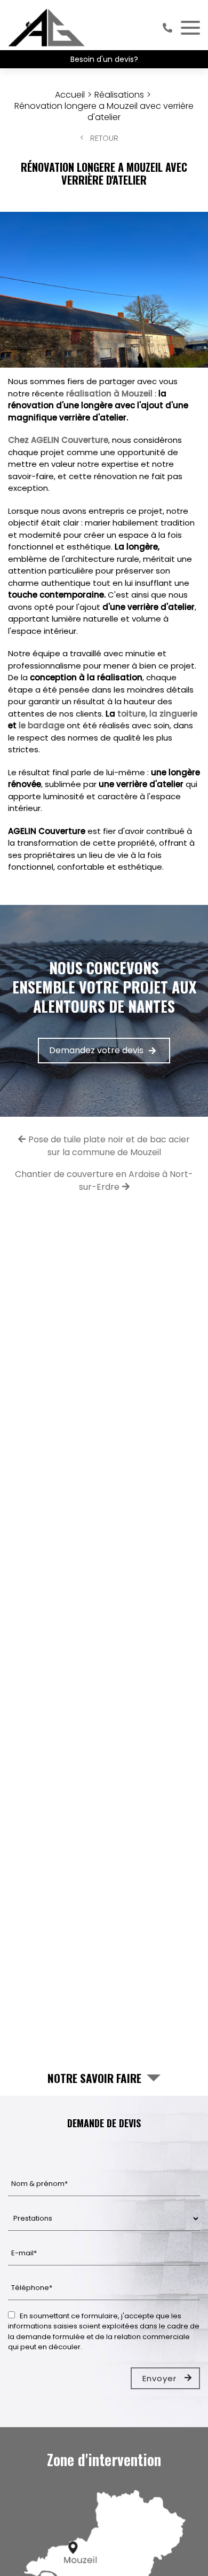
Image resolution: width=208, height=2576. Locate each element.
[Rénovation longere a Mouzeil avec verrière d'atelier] (104, 290)
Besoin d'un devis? (104, 59)
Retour (104, 138)
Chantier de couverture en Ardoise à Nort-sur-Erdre (104, 1180)
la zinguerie (173, 714)
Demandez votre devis (96, 1050)
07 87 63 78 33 (167, 28)
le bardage (42, 725)
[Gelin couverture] (47, 28)
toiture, (132, 714)
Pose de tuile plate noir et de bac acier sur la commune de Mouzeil (109, 1146)
